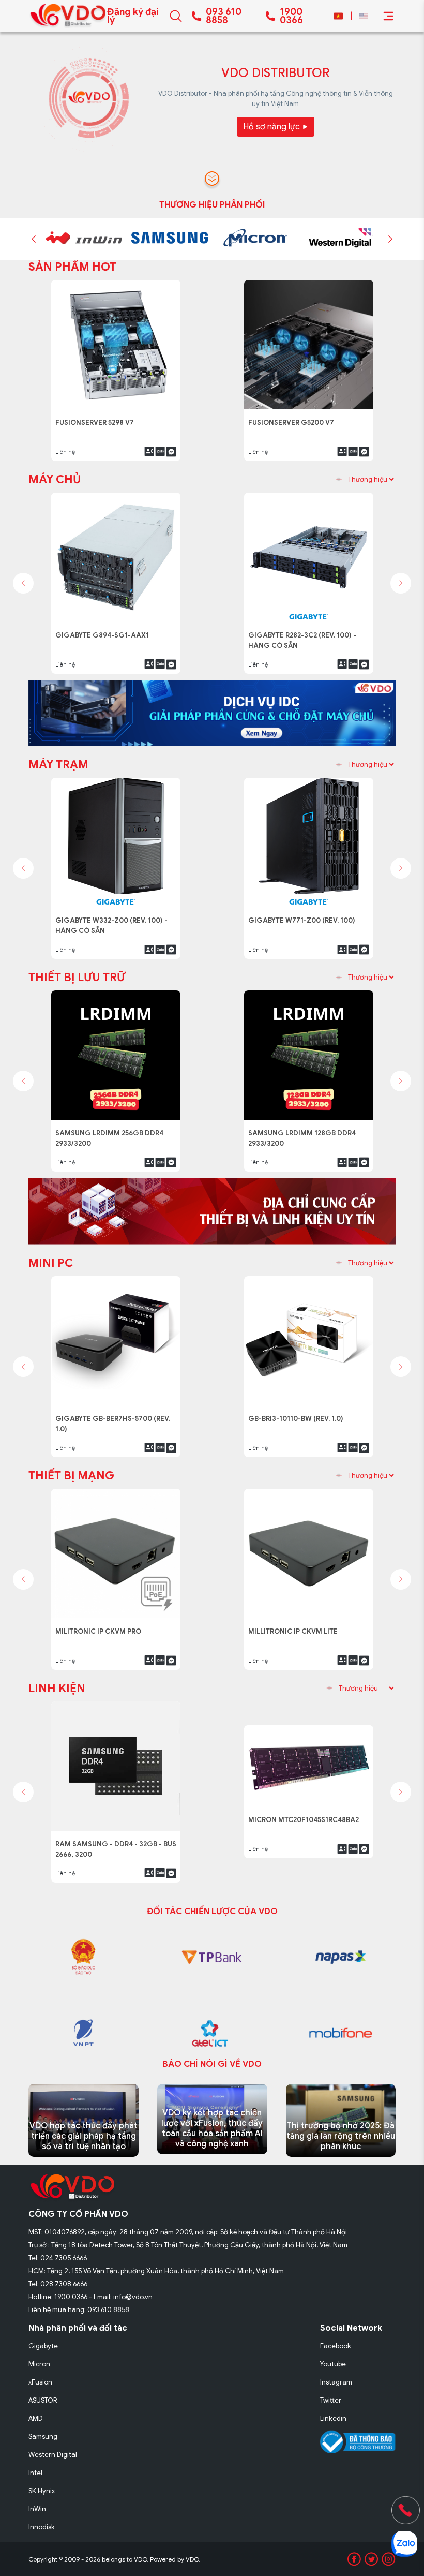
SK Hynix (42, 2491)
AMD (36, 2418)
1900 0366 (291, 16)
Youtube (333, 2364)
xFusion (40, 2382)
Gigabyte (43, 2346)
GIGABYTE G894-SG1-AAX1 (105, 630)
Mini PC (51, 1263)
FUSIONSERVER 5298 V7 (99, 417)
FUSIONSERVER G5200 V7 (294, 417)
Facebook (336, 2346)
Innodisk (42, 2527)
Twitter (331, 2400)
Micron (39, 2364)
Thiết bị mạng (71, 1476)
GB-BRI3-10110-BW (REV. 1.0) (300, 1413)
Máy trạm (58, 765)
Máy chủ (55, 479)
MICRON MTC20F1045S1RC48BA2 (306, 1838)
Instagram (336, 2382)
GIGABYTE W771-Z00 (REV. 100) (304, 915)
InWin (37, 2509)
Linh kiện (57, 1688)
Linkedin (333, 2418)
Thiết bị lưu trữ (77, 977)
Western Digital (53, 2455)
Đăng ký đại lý (133, 16)
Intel (35, 2473)
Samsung (43, 2437)
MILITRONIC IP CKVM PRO (101, 1626)
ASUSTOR (43, 2400)
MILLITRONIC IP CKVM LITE (295, 1626)
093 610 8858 (224, 16)
